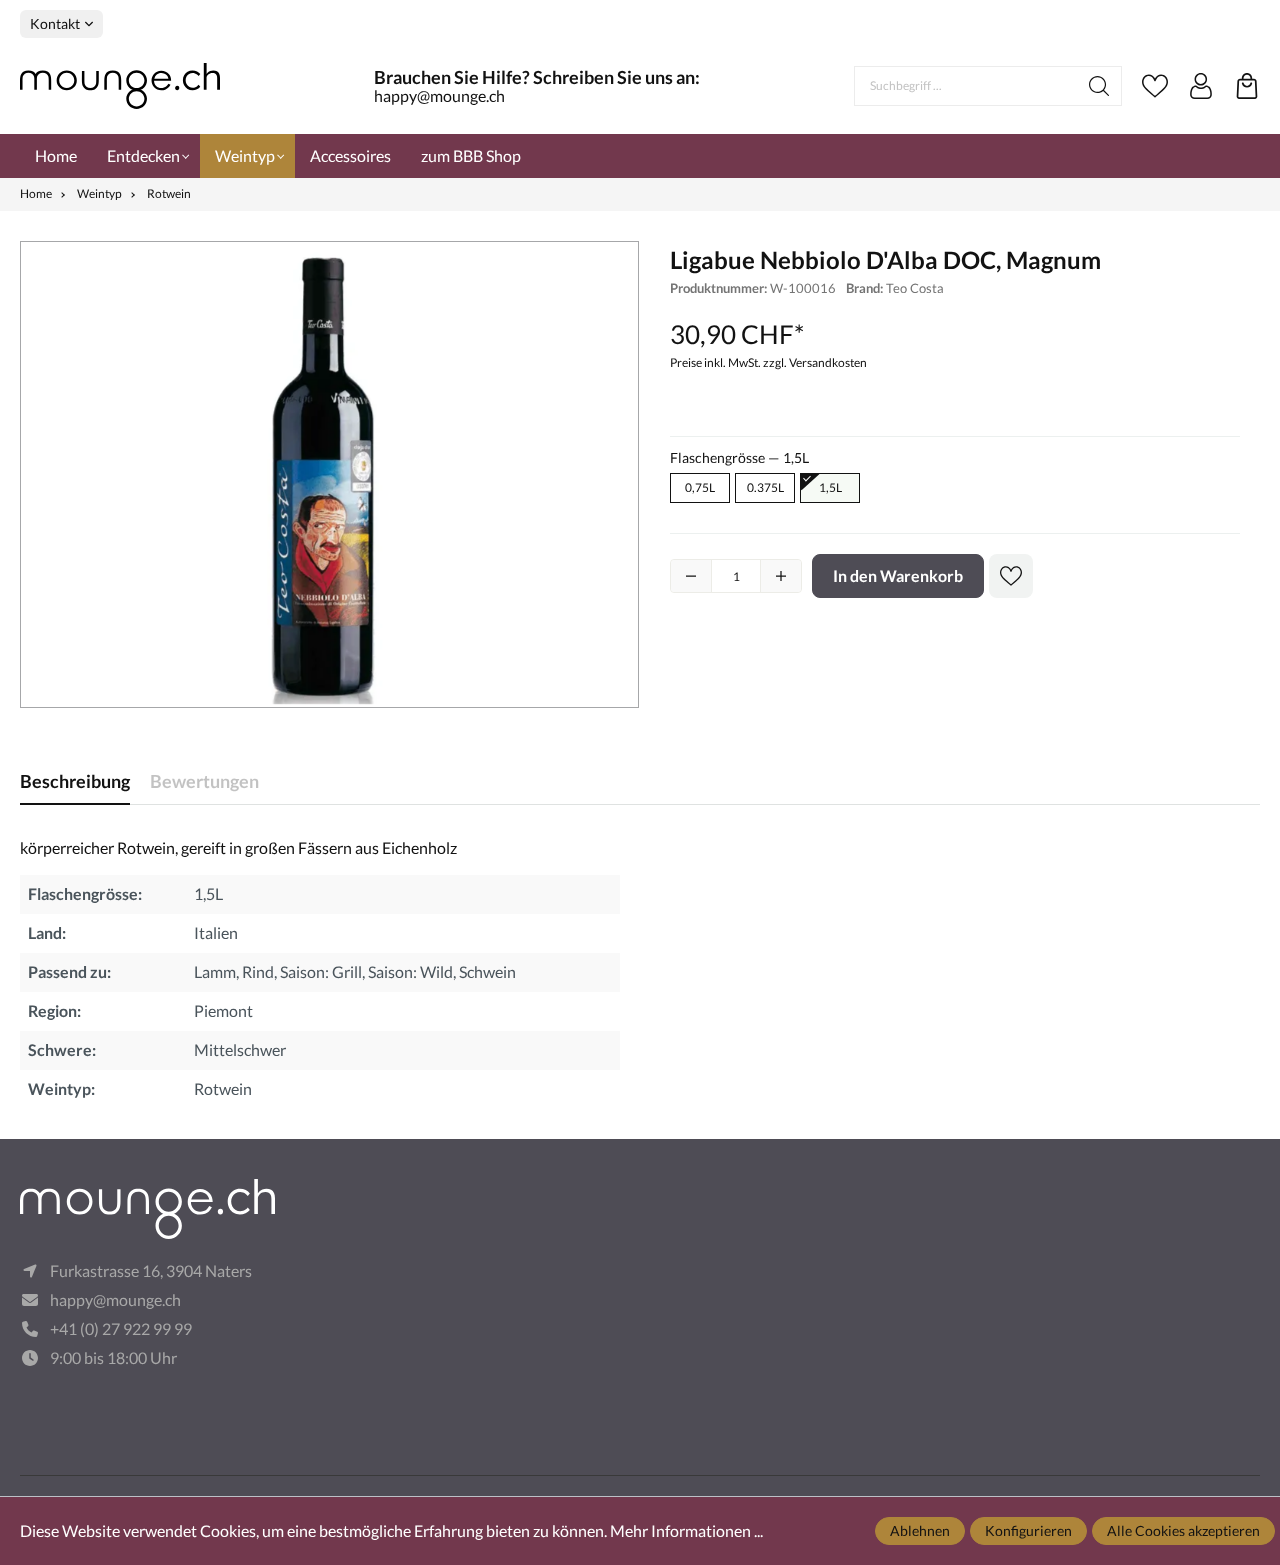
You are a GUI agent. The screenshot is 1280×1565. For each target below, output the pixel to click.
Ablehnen (920, 1530)
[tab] (75, 781)
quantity (736, 576)
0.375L (765, 487)
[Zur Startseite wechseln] (120, 86)
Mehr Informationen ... (686, 1530)
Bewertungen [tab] (204, 781)
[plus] (781, 576)
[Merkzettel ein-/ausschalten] (1011, 576)
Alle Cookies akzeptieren (1183, 1530)
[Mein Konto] (1201, 86)
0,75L (700, 487)
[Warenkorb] (1247, 86)
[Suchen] (1099, 86)
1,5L (830, 487)
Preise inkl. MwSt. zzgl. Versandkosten (768, 362)
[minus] (691, 576)
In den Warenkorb (898, 575)
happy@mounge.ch (439, 95)
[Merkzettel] (1155, 86)
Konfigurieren (1028, 1530)
